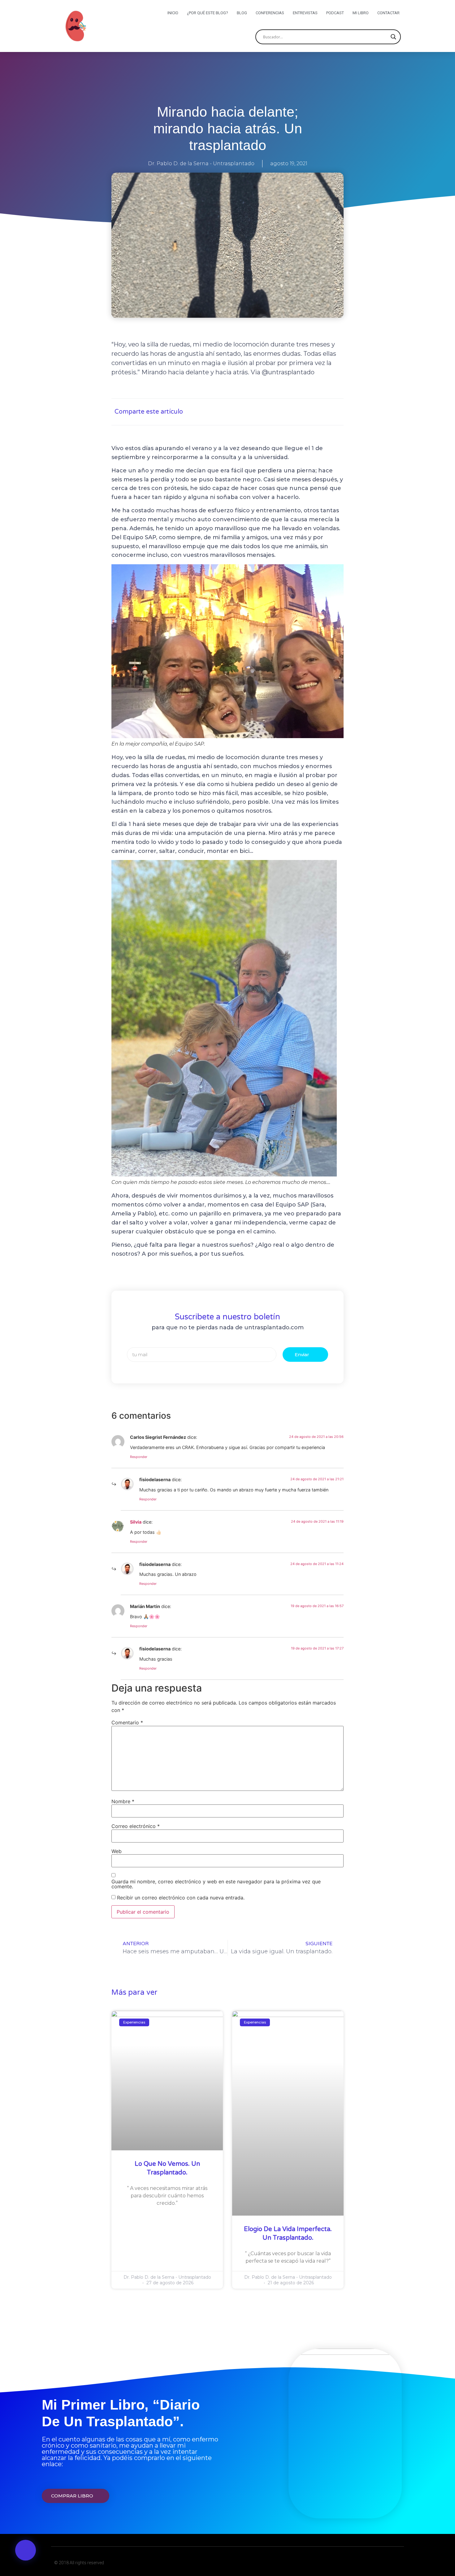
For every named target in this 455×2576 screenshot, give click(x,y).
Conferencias (270, 13)
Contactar (388, 13)
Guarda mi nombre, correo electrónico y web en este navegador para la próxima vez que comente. (216, 1884)
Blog (242, 13)
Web (117, 1851)
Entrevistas (305, 13)
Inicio (173, 13)
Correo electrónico (136, 1826)
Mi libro (361, 13)
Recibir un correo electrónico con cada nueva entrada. (181, 1898)
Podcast (335, 13)
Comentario (127, 1722)
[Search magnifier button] (393, 37)
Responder (139, 1457)
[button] (26, 2550)
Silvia (136, 1522)
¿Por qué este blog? (208, 13)
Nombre (123, 1801)
